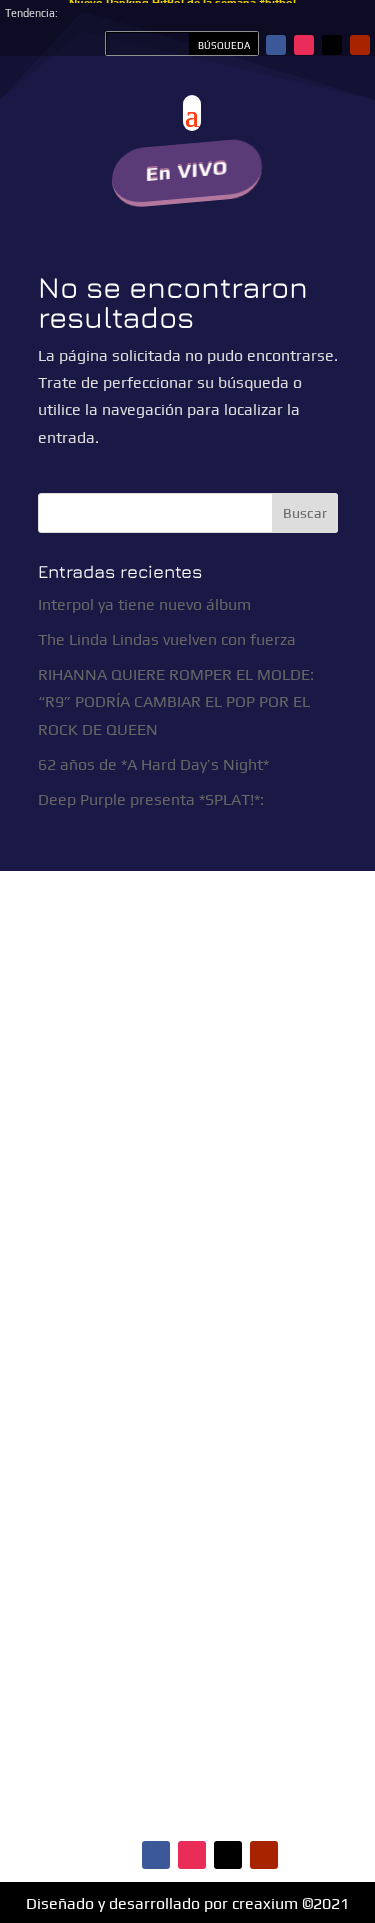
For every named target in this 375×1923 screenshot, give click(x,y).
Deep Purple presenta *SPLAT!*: (151, 799)
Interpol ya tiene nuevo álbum (144, 604)
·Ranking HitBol (247, 1497)
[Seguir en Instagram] (304, 45)
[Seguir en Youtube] (360, 45)
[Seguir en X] (332, 45)
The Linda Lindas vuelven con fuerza (167, 639)
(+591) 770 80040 (242, 1268)
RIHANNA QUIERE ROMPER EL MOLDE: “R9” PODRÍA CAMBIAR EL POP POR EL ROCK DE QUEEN (176, 701)
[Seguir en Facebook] (276, 45)
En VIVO (186, 170)
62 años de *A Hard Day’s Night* (153, 764)
